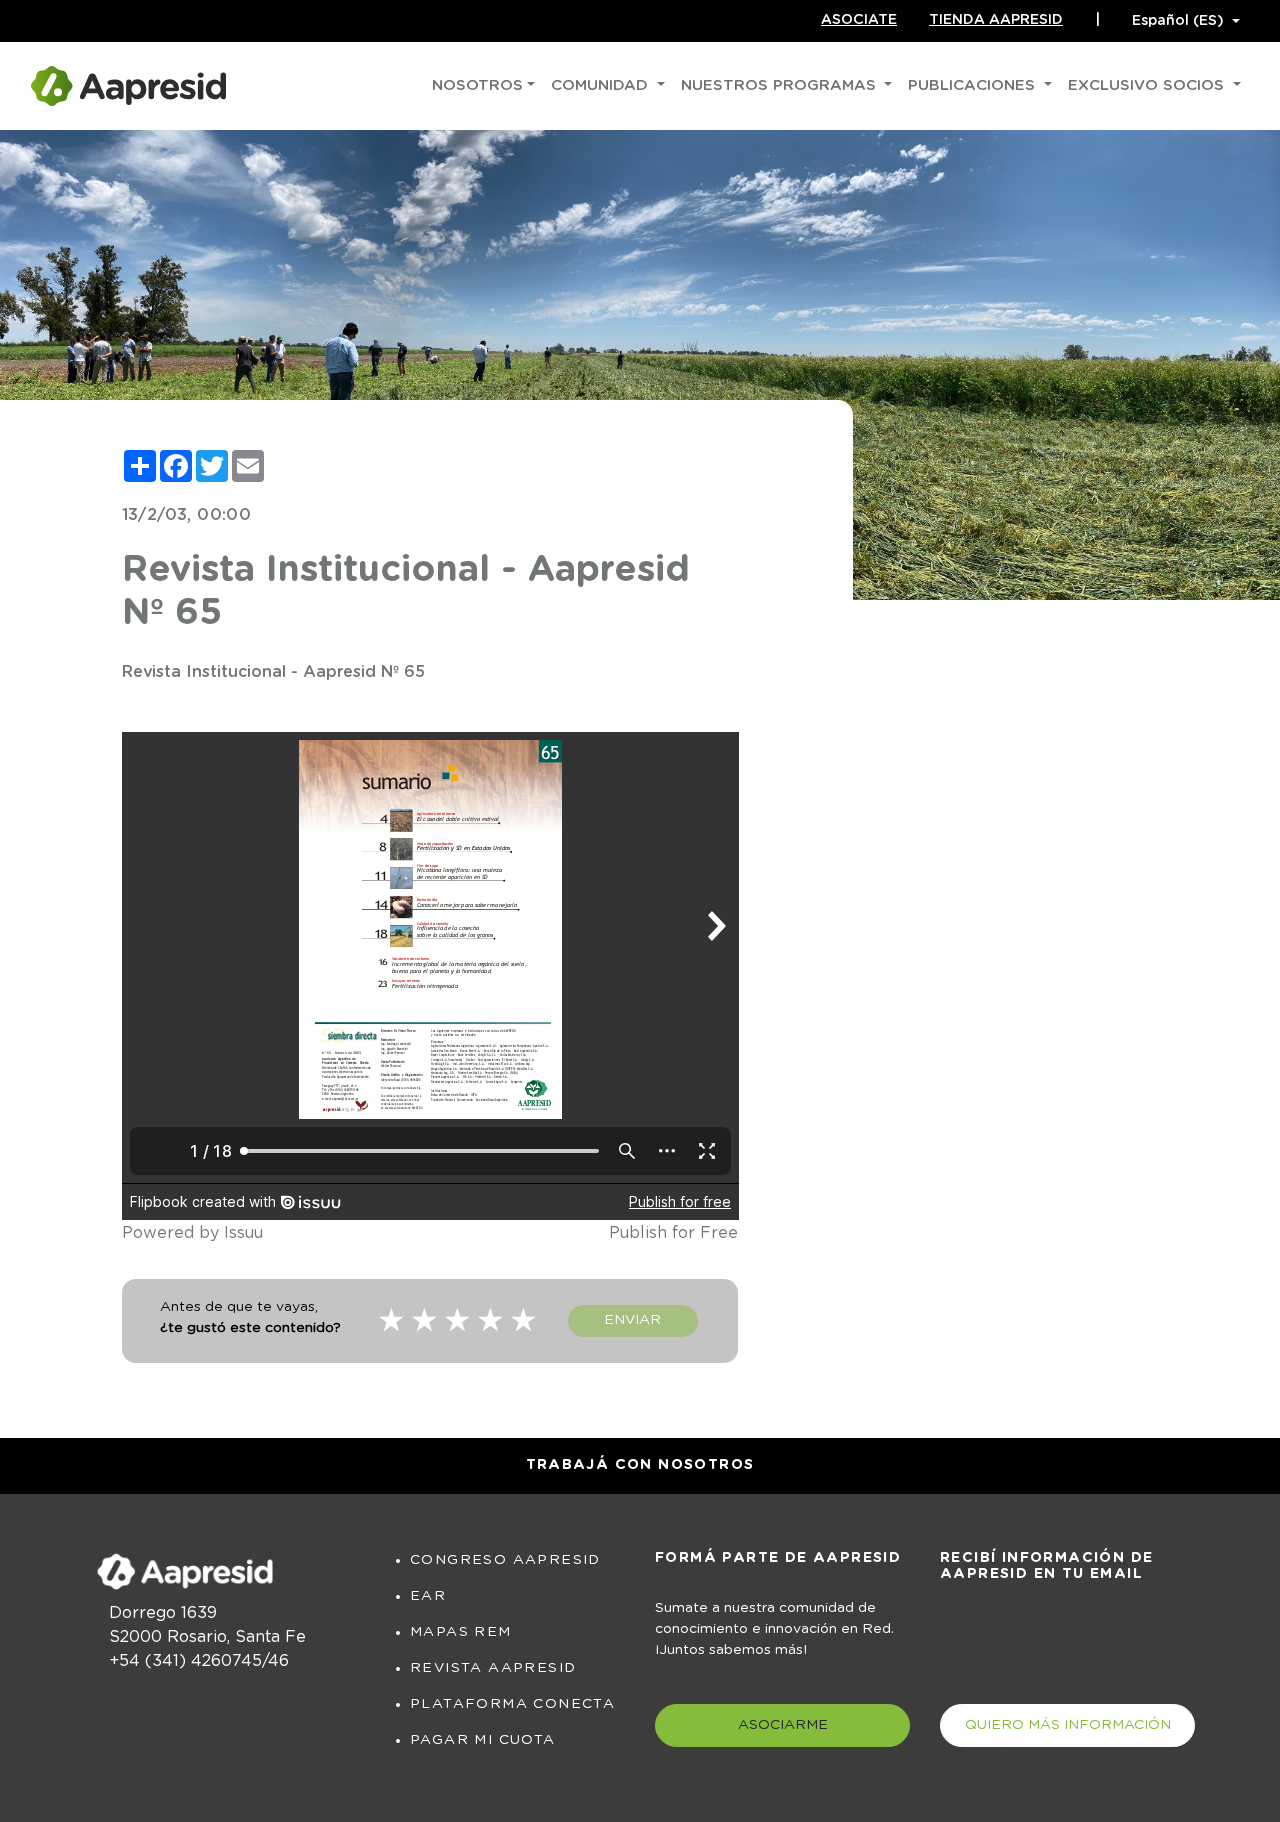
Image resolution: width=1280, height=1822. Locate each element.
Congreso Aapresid (505, 1560)
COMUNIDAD (602, 85)
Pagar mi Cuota (483, 1740)
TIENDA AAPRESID (996, 20)
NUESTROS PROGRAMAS (781, 85)
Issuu (243, 1233)
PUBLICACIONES (974, 85)
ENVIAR (632, 1320)
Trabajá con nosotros (640, 1465)
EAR (428, 1596)
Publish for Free (673, 1233)
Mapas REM (461, 1632)
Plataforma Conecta (512, 1704)
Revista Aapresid (493, 1668)
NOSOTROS (477, 85)
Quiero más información (1068, 1725)
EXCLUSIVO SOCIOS (1148, 85)
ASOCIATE (859, 20)
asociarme (783, 1725)
